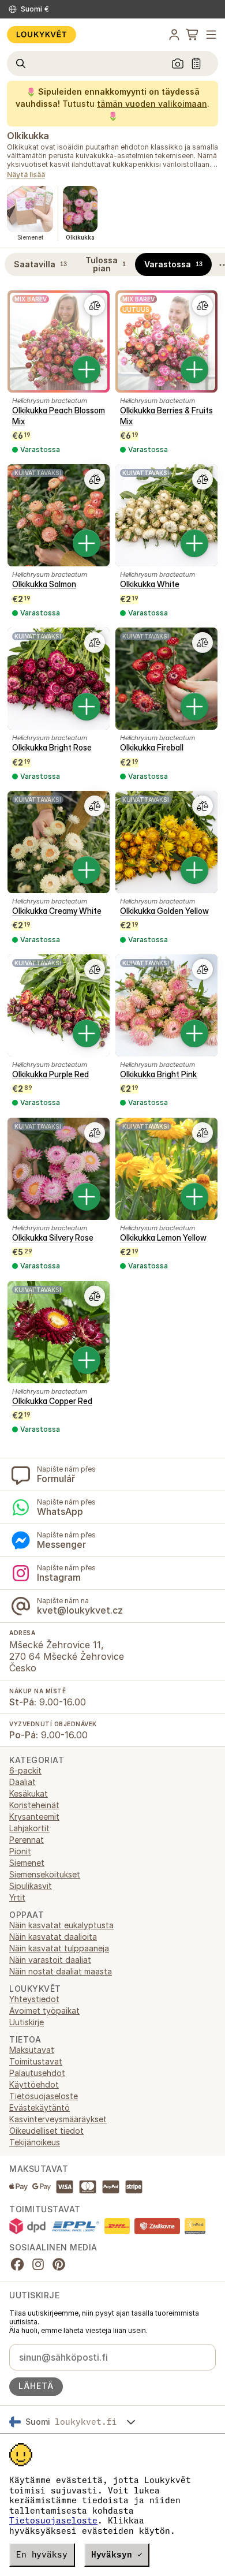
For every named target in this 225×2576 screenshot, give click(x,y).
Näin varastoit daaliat (50, 1960)
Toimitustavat (36, 2061)
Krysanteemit (34, 1817)
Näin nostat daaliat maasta (61, 1971)
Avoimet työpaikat (44, 2011)
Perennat (27, 1840)
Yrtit (17, 1897)
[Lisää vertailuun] (95, 305)
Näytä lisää (26, 175)
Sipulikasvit (31, 1886)
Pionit (20, 1851)
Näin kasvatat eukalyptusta (61, 1925)
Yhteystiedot (34, 1999)
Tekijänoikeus (35, 2142)
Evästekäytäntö (40, 2108)
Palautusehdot (37, 2073)
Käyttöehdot (34, 2084)
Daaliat (22, 1782)
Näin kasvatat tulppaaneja (59, 1948)
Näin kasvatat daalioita (53, 1937)
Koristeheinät (34, 1805)
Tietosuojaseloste (53, 2521)
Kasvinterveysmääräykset (58, 2119)
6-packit (25, 1770)
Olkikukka (28, 136)
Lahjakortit (29, 1828)
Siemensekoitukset (45, 1874)
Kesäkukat (29, 1793)
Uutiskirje (27, 2022)
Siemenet (27, 1863)
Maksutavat (32, 2050)
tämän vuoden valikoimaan (152, 104)
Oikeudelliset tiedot (46, 2131)
